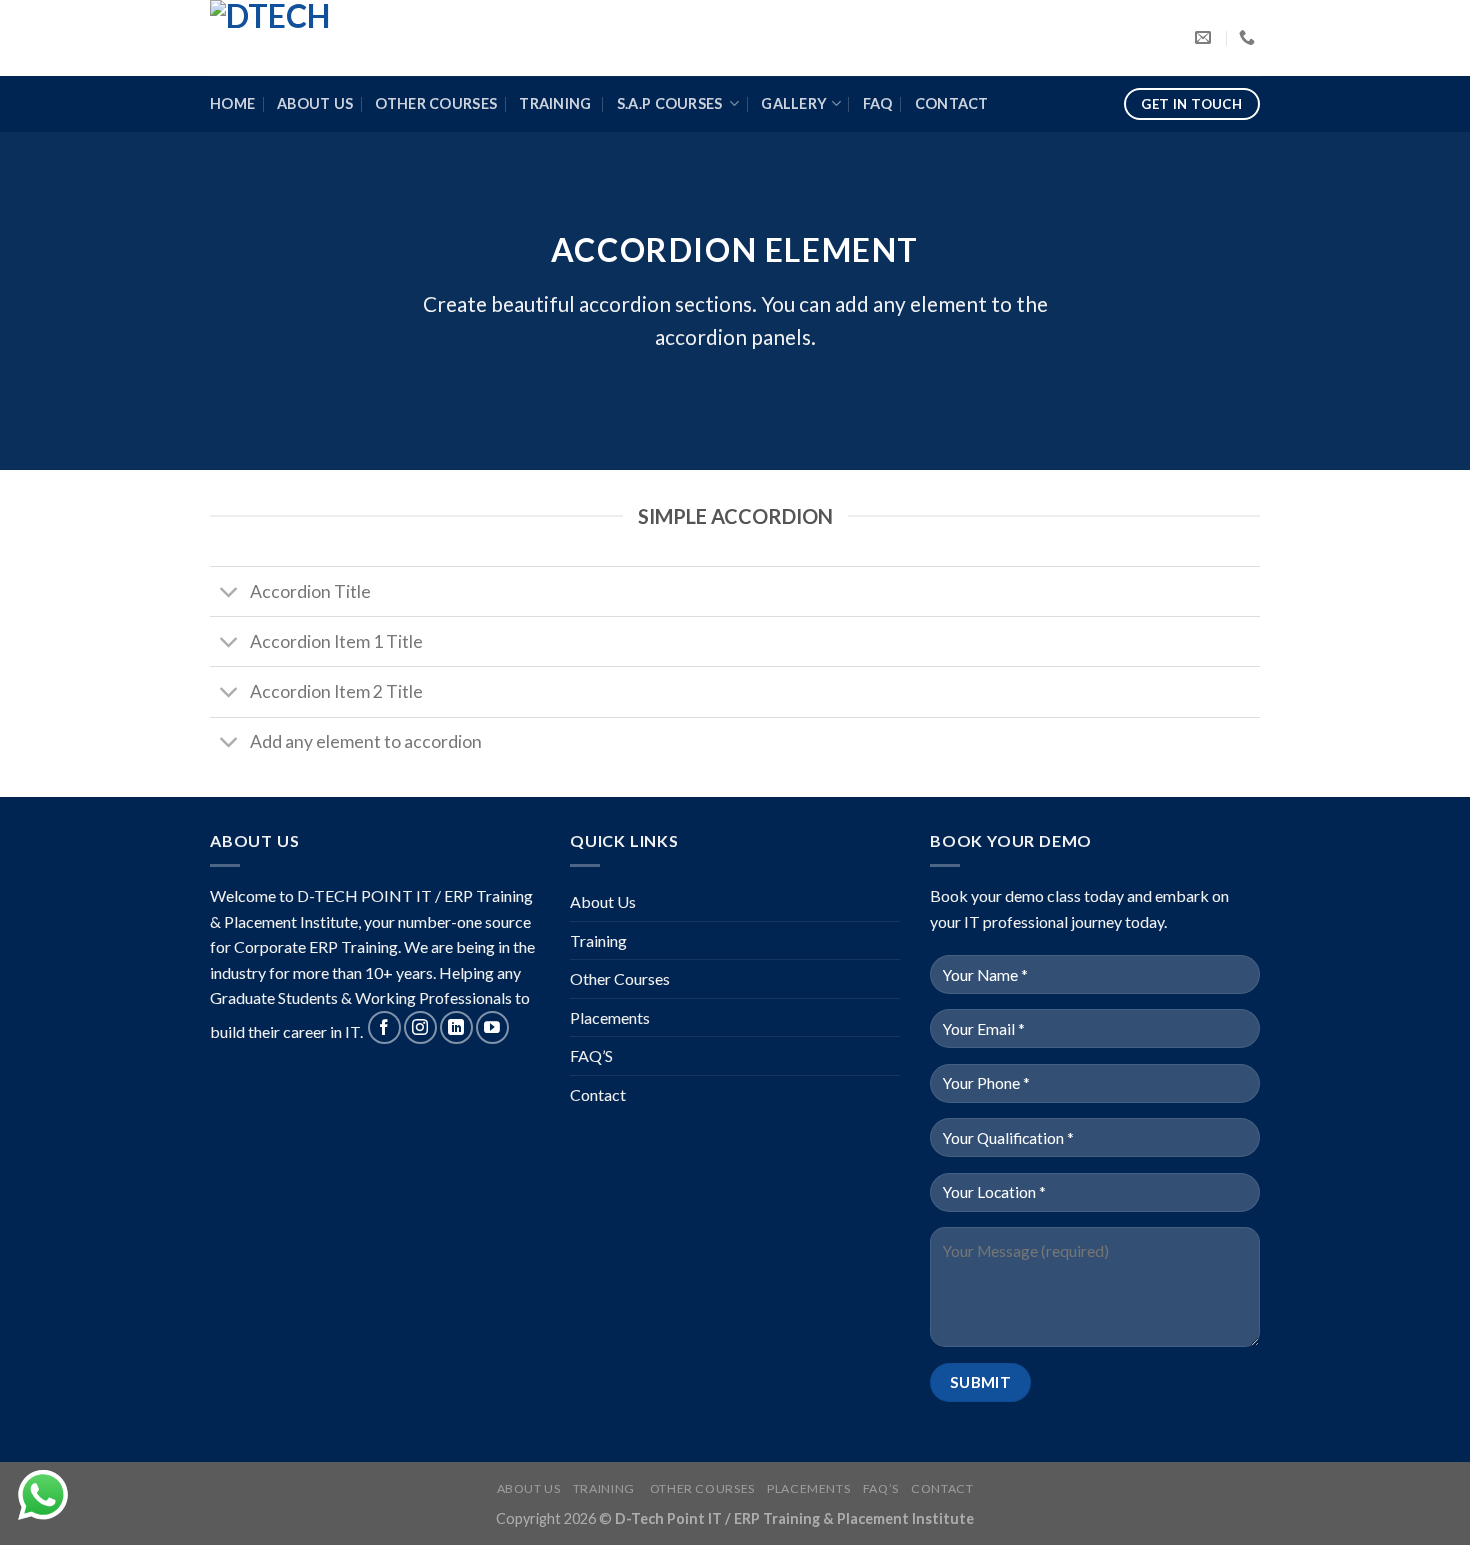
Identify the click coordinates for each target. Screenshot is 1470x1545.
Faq (878, 103)
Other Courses (436, 103)
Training (557, 103)
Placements (610, 1017)
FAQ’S (591, 1055)
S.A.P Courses (671, 103)
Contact (952, 103)
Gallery (794, 103)
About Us (315, 103)
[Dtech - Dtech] (310, 38)
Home (232, 103)
